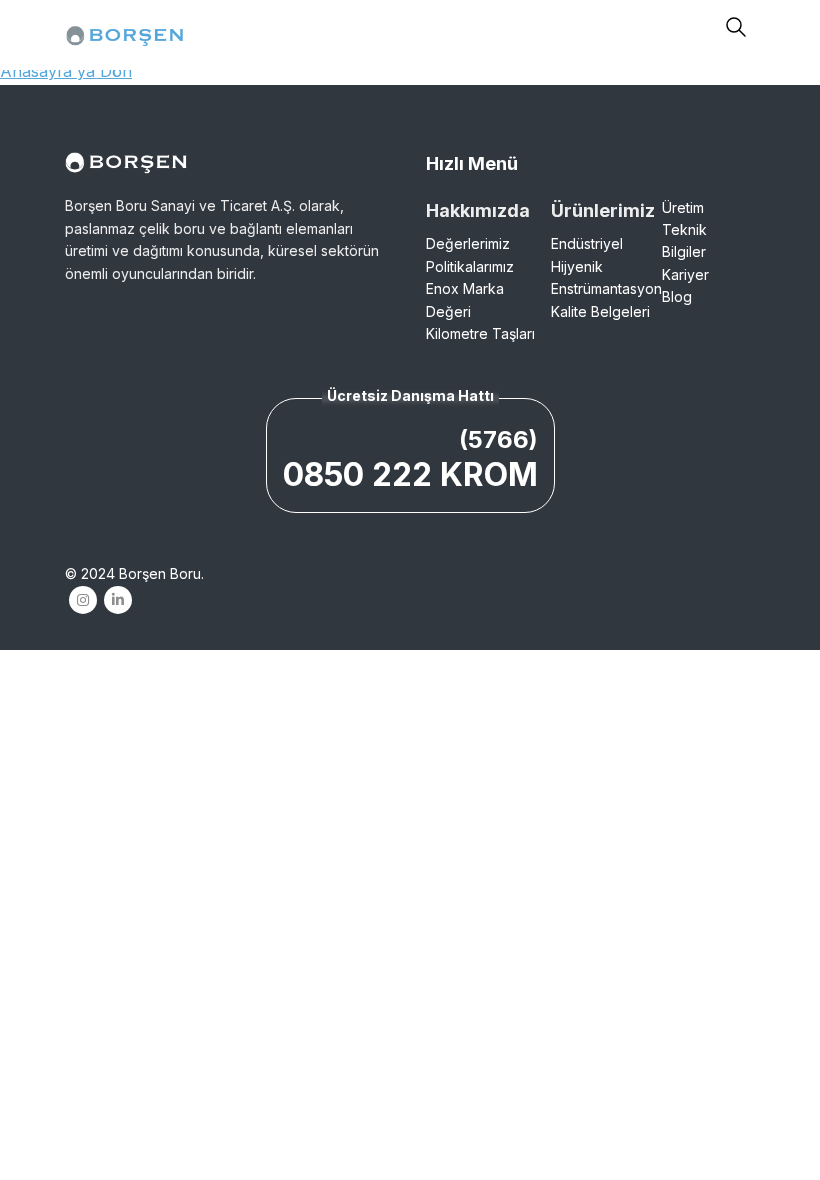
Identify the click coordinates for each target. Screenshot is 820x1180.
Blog (677, 296)
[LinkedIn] (117, 600)
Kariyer (685, 274)
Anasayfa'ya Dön (66, 71)
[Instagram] (82, 600)
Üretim (683, 207)
